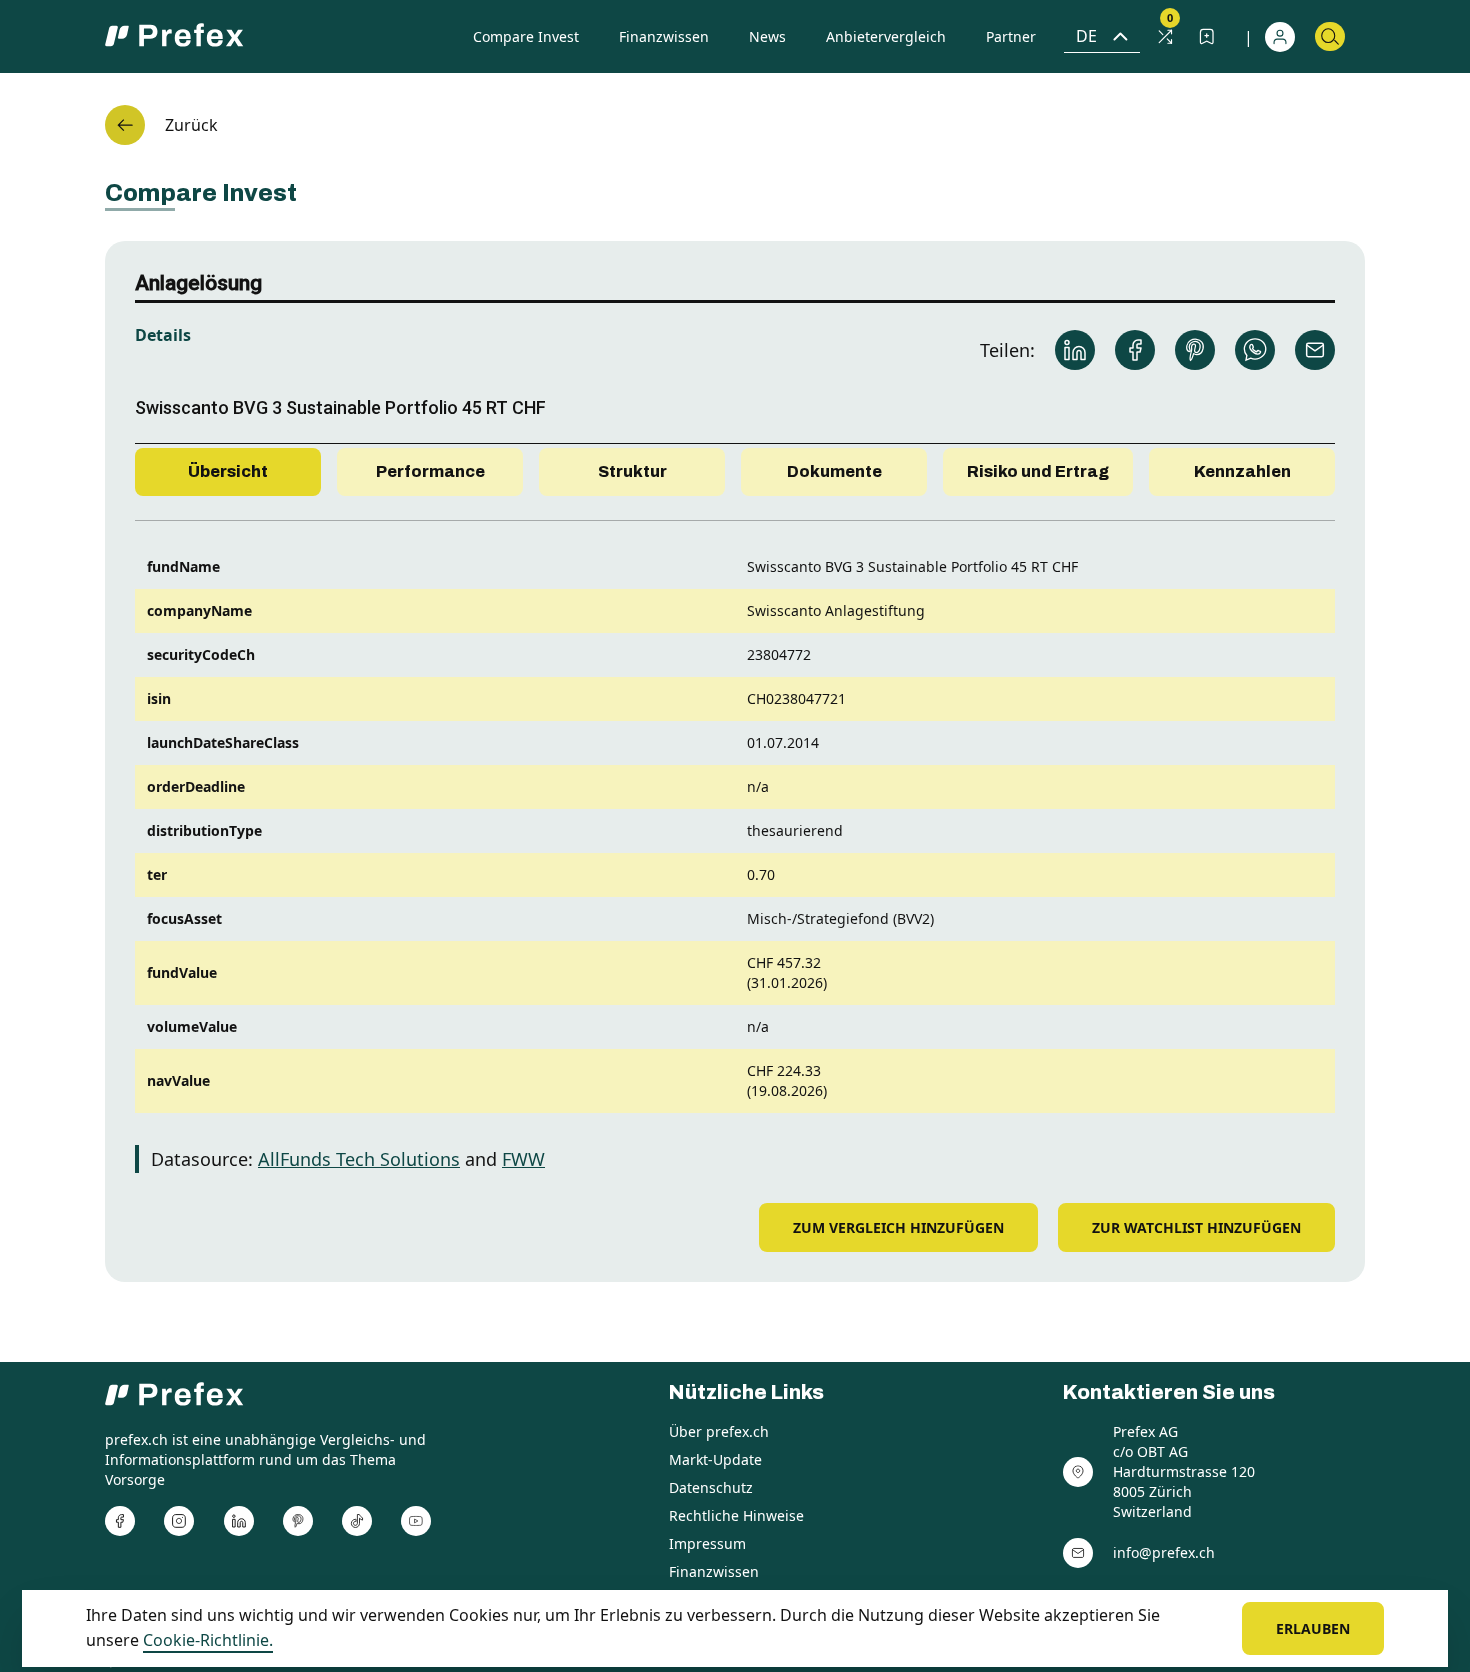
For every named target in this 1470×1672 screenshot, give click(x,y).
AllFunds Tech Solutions (359, 1159)
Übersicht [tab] (228, 471)
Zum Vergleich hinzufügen (898, 1227)
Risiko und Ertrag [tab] (1038, 471)
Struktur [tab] (632, 471)
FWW (523, 1159)
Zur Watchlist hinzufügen (1196, 1227)
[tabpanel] (735, 851)
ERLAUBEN (1313, 1628)
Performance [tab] (430, 471)
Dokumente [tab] (834, 471)
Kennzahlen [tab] (1242, 471)
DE (1086, 36)
